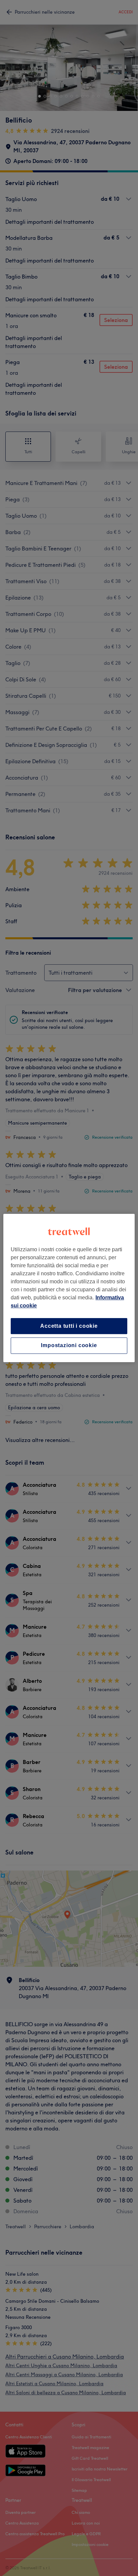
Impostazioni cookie (69, 1346)
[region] (69, 1288)
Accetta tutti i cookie (69, 1326)
